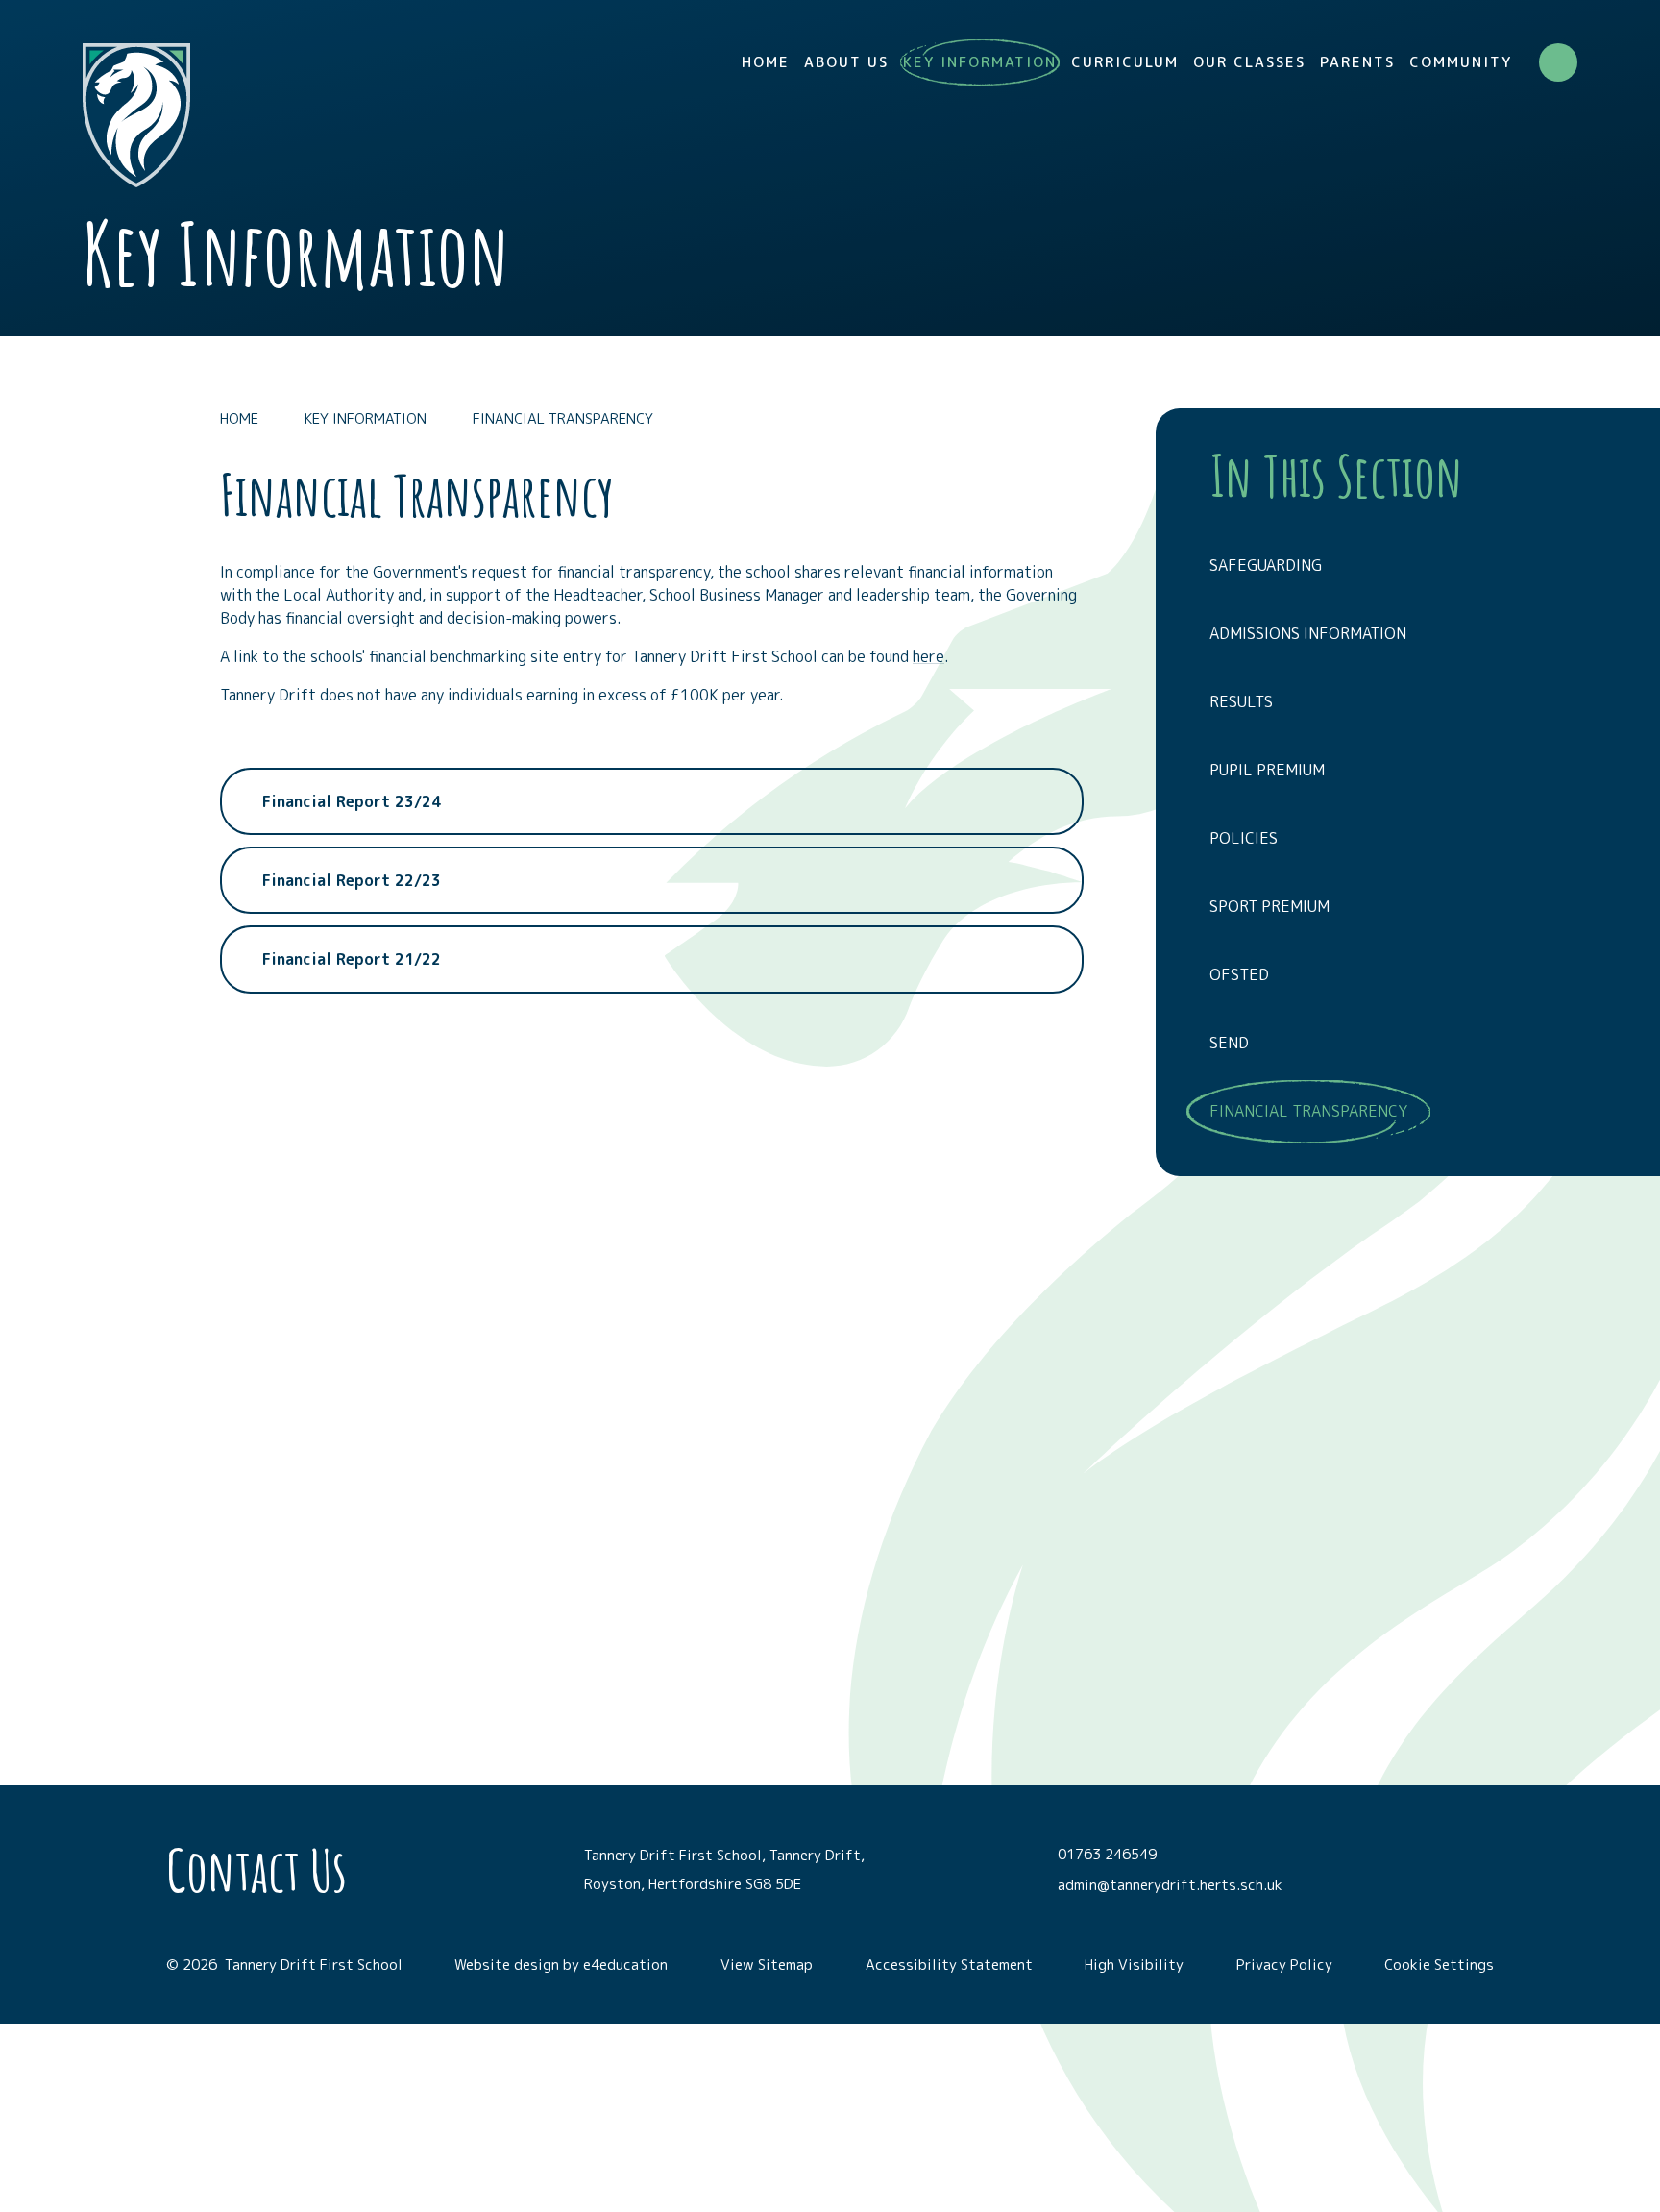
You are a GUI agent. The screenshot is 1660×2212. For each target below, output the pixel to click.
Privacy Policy (1284, 1965)
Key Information (366, 418)
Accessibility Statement (949, 1965)
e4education (625, 1965)
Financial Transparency (563, 418)
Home (239, 418)
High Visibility (1134, 1965)
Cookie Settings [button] (1439, 1965)
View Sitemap (767, 1965)
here (928, 656)
